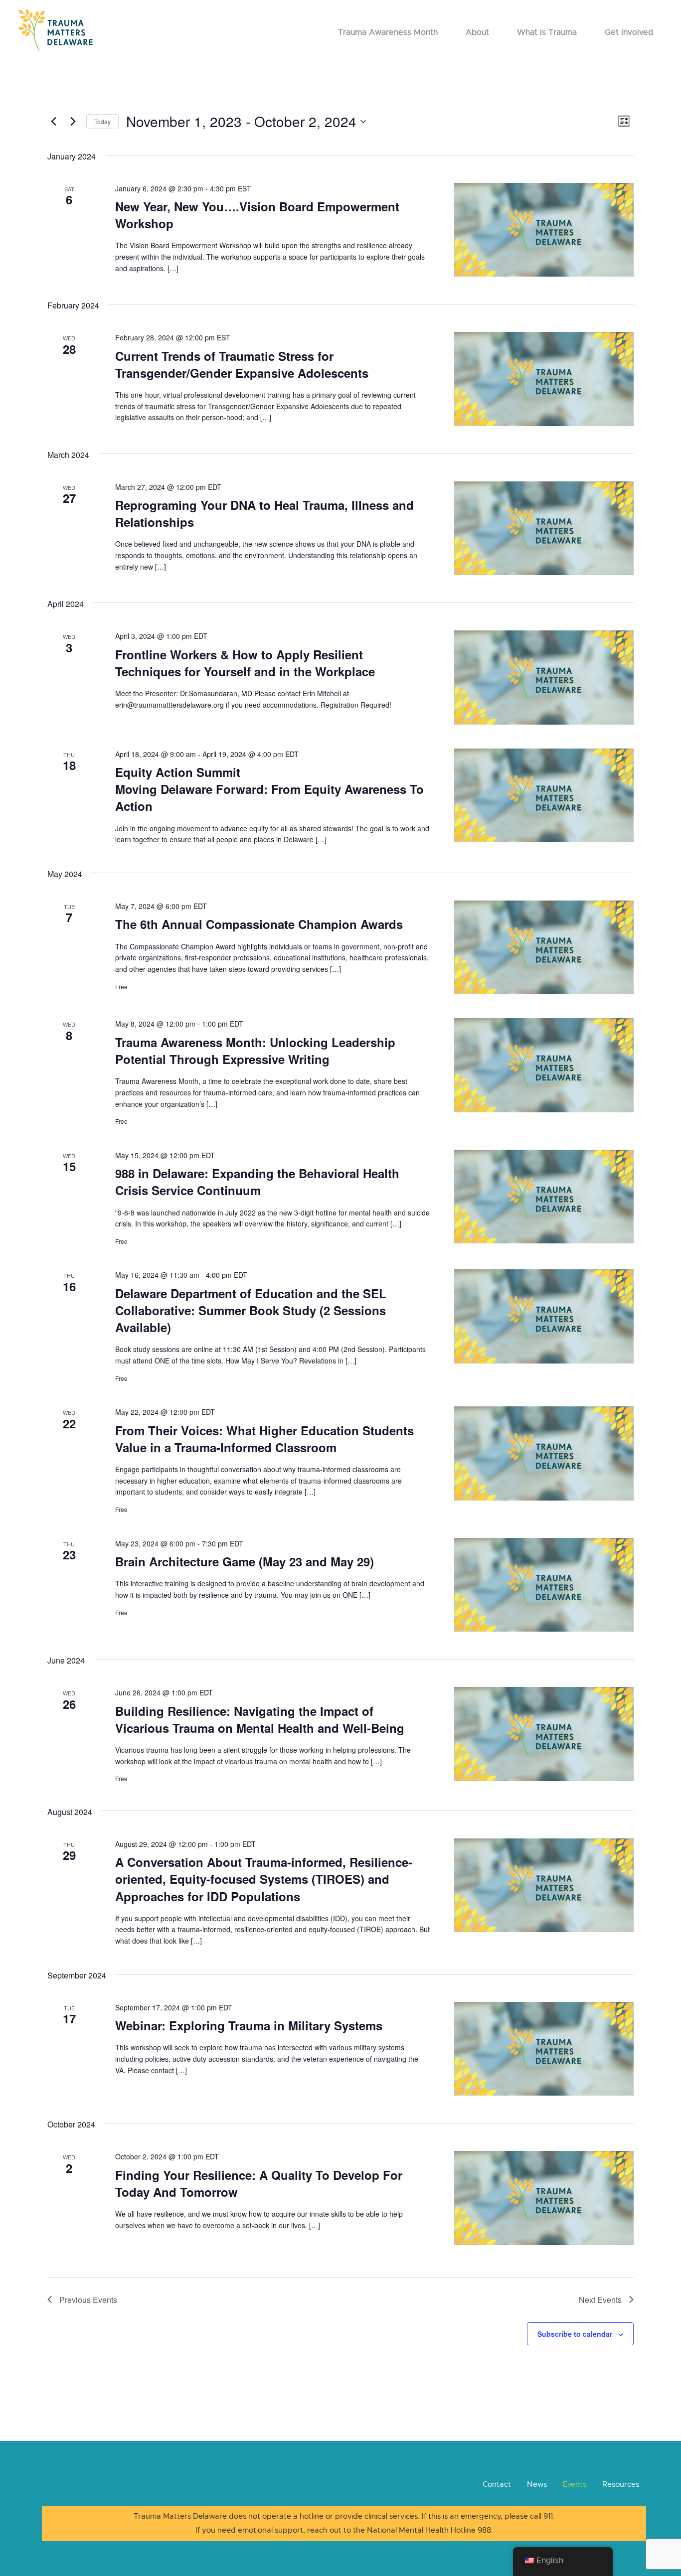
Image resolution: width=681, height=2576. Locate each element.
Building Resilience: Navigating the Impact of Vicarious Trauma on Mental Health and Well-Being (260, 1719)
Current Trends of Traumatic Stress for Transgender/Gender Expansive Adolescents (242, 364)
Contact (497, 2484)
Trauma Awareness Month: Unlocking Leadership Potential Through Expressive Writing (255, 1051)
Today (102, 121)
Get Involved (629, 32)
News (537, 2484)
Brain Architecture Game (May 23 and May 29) (245, 1561)
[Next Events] (73, 122)
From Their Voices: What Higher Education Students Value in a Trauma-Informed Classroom (264, 1439)
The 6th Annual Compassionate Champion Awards (259, 924)
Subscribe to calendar (575, 2334)
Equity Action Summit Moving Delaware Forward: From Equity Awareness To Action (269, 789)
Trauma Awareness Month (388, 32)
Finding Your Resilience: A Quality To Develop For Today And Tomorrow (259, 2183)
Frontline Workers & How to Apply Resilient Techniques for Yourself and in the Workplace (245, 663)
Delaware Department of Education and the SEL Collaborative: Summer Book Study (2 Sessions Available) (251, 1310)
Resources (621, 2484)
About (477, 32)
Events (575, 2484)
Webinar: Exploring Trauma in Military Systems (249, 2025)
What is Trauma (547, 32)
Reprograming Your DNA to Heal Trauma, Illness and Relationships (264, 513)
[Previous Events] (53, 122)
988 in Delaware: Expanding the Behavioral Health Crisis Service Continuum (257, 1182)
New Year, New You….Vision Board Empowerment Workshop (257, 215)
